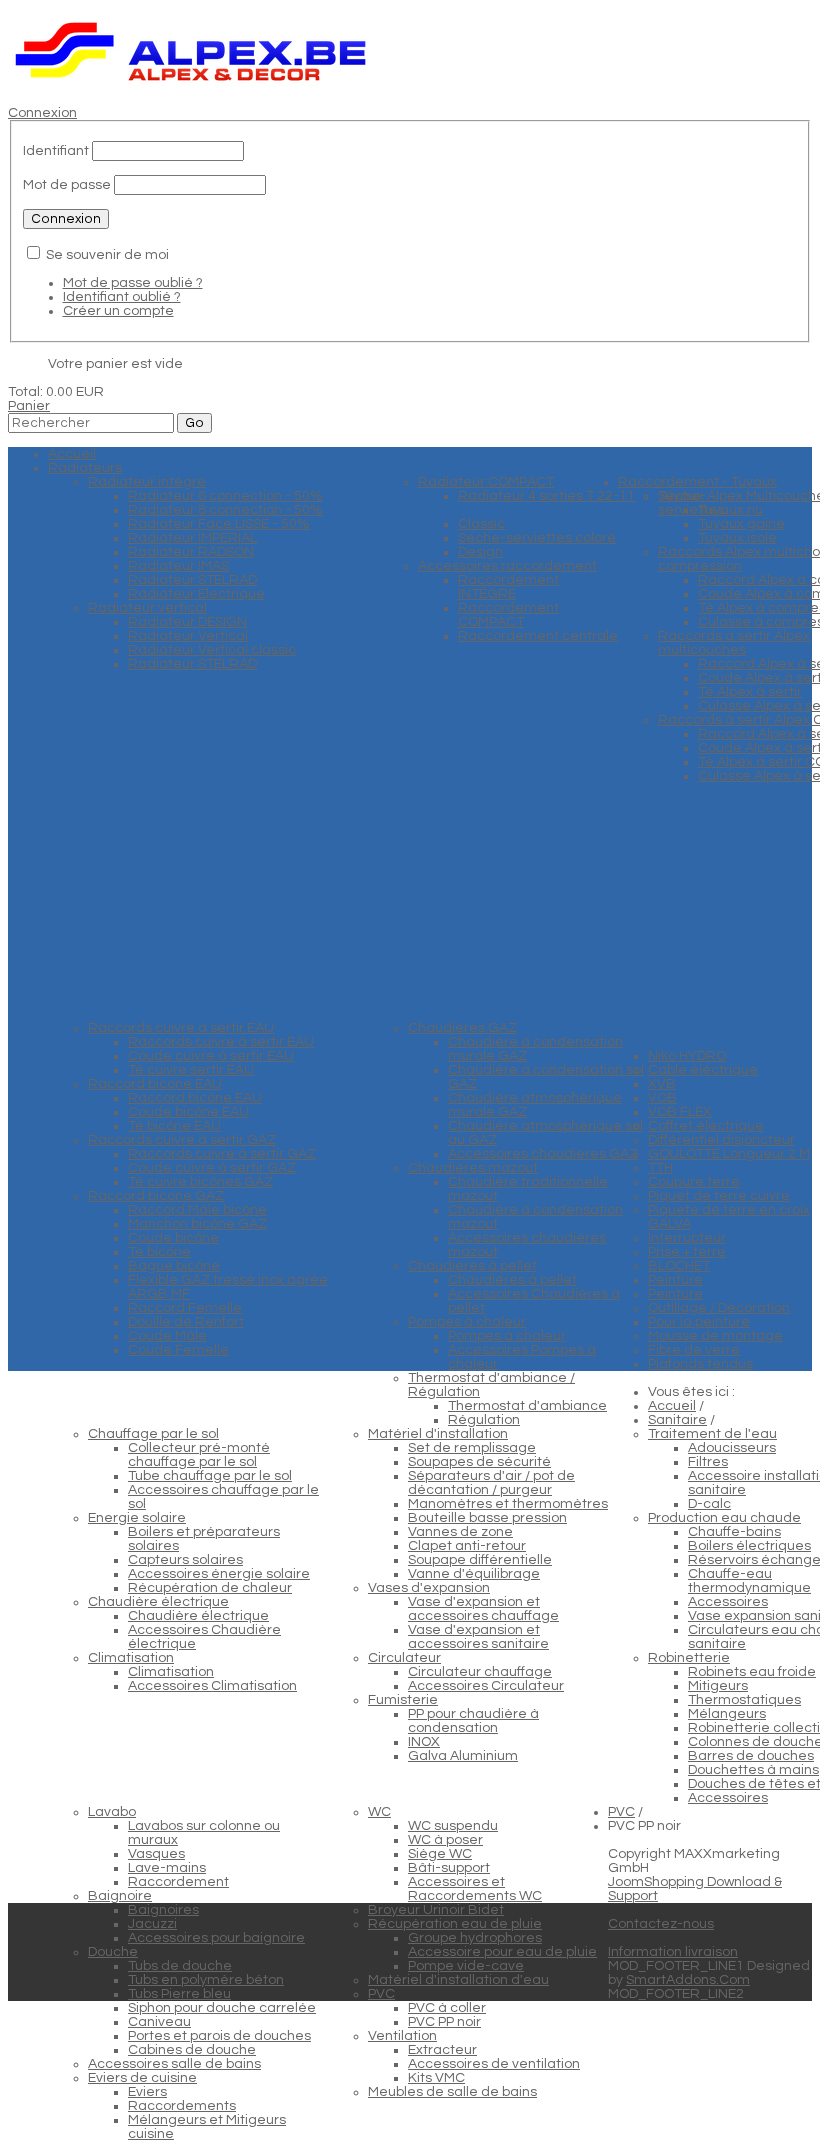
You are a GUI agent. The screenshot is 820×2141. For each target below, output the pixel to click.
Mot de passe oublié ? (133, 283)
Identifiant (56, 151)
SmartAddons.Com (688, 1980)
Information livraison (673, 1952)
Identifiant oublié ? (122, 297)
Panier (29, 406)
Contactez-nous (661, 1924)
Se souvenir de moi (107, 255)
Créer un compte (118, 311)
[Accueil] (191, 85)
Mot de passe (67, 185)
